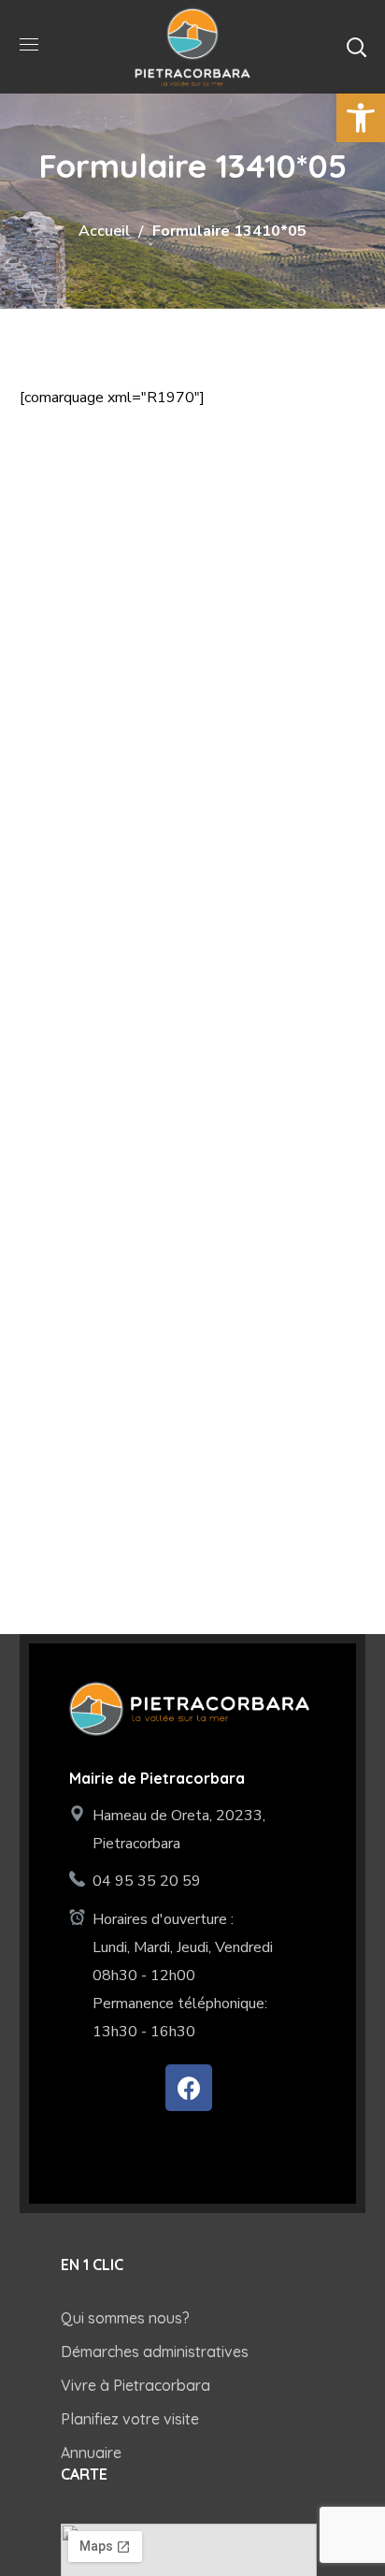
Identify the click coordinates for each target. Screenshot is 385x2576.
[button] (356, 47)
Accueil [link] (104, 231)
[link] (361, 118)
